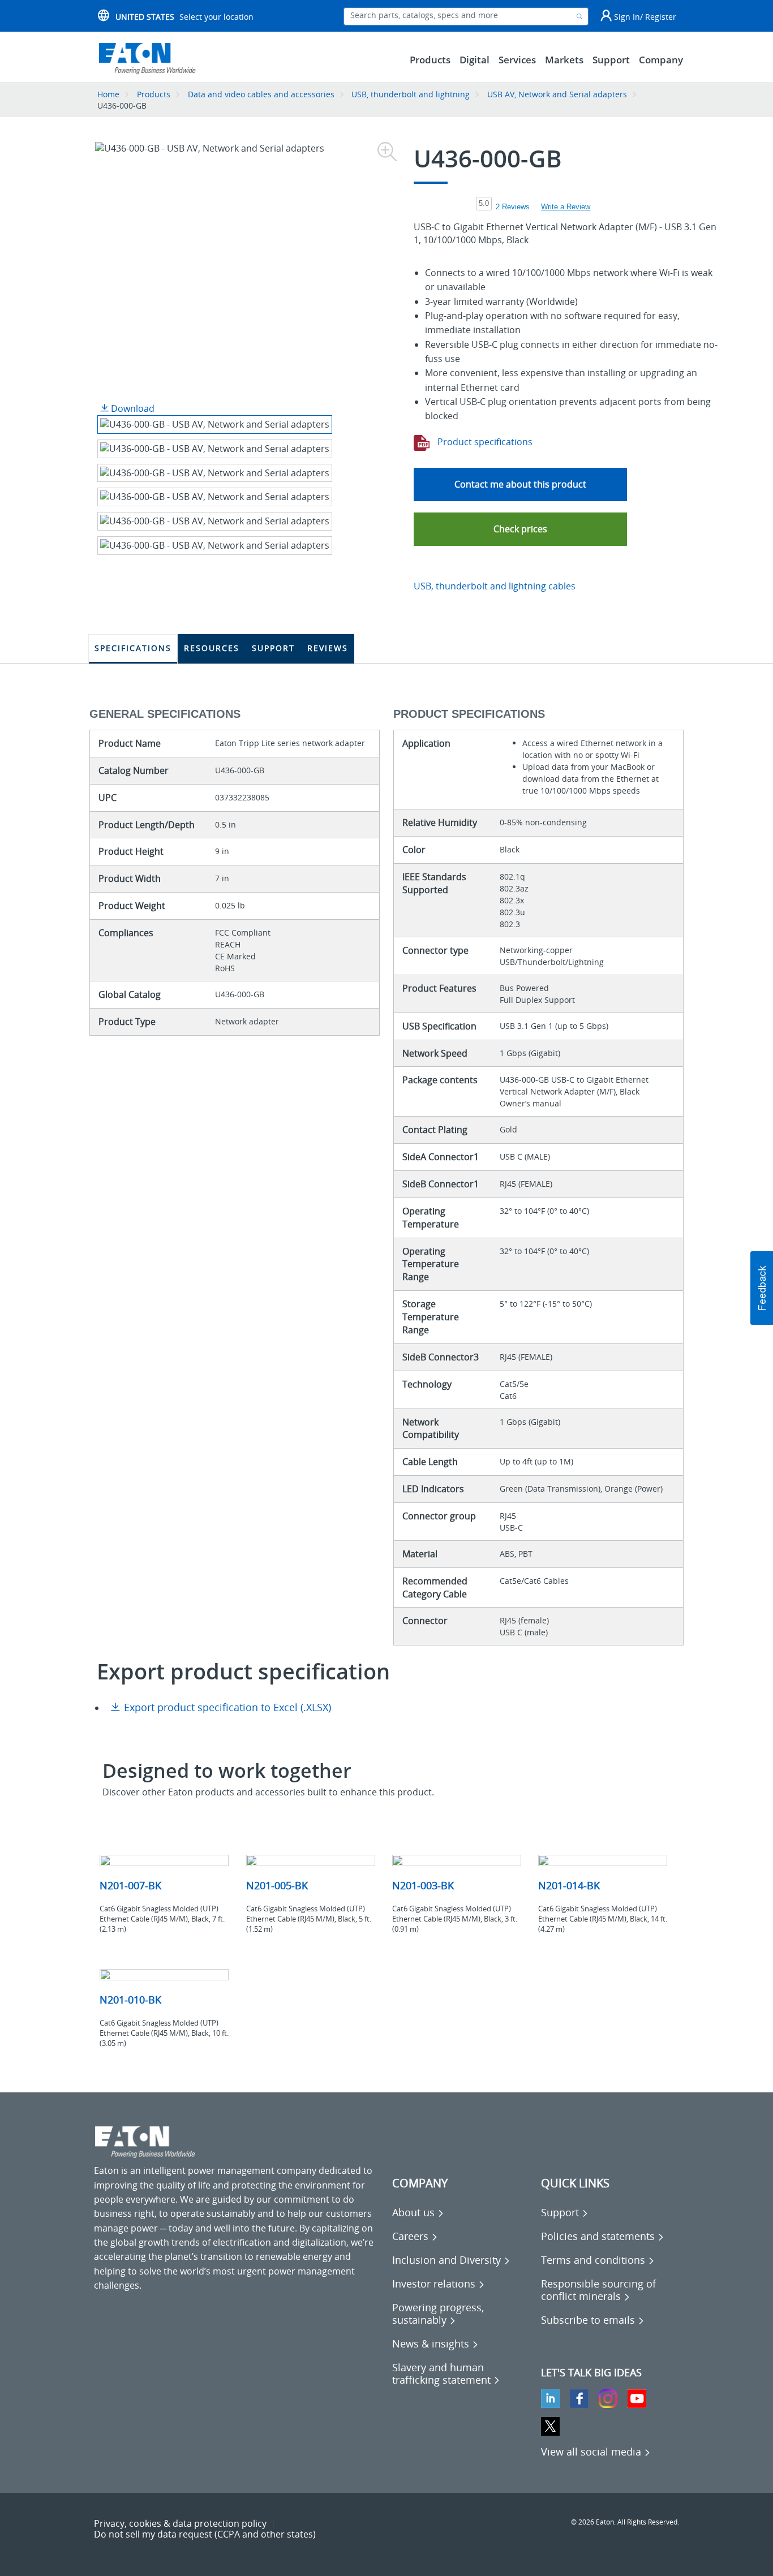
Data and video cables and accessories (262, 94)
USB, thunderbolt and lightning (411, 94)
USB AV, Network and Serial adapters (557, 94)
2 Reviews (513, 207)
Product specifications (484, 442)
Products (154, 94)
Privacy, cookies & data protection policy (180, 2523)
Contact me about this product (520, 484)
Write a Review (566, 207)
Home (108, 94)
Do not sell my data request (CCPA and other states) (205, 2534)
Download (132, 408)
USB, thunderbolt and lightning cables (495, 586)
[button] (520, 529)
